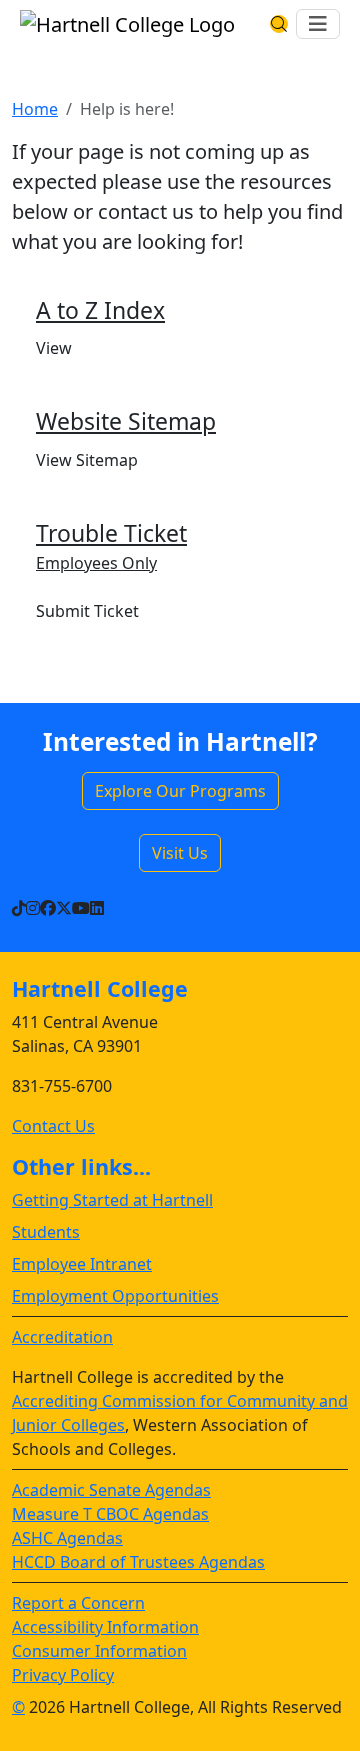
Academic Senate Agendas (111, 1490)
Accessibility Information (105, 1627)
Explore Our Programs (180, 791)
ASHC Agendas (67, 1538)
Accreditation (62, 1337)
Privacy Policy (63, 1675)
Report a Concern (78, 1603)
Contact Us (53, 1126)
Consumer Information (99, 1651)
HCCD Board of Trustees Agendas (138, 1562)
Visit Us (180, 853)
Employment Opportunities (115, 1296)
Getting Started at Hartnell (112, 1200)
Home (35, 109)
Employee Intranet (82, 1264)
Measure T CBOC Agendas (110, 1514)
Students (46, 1232)
